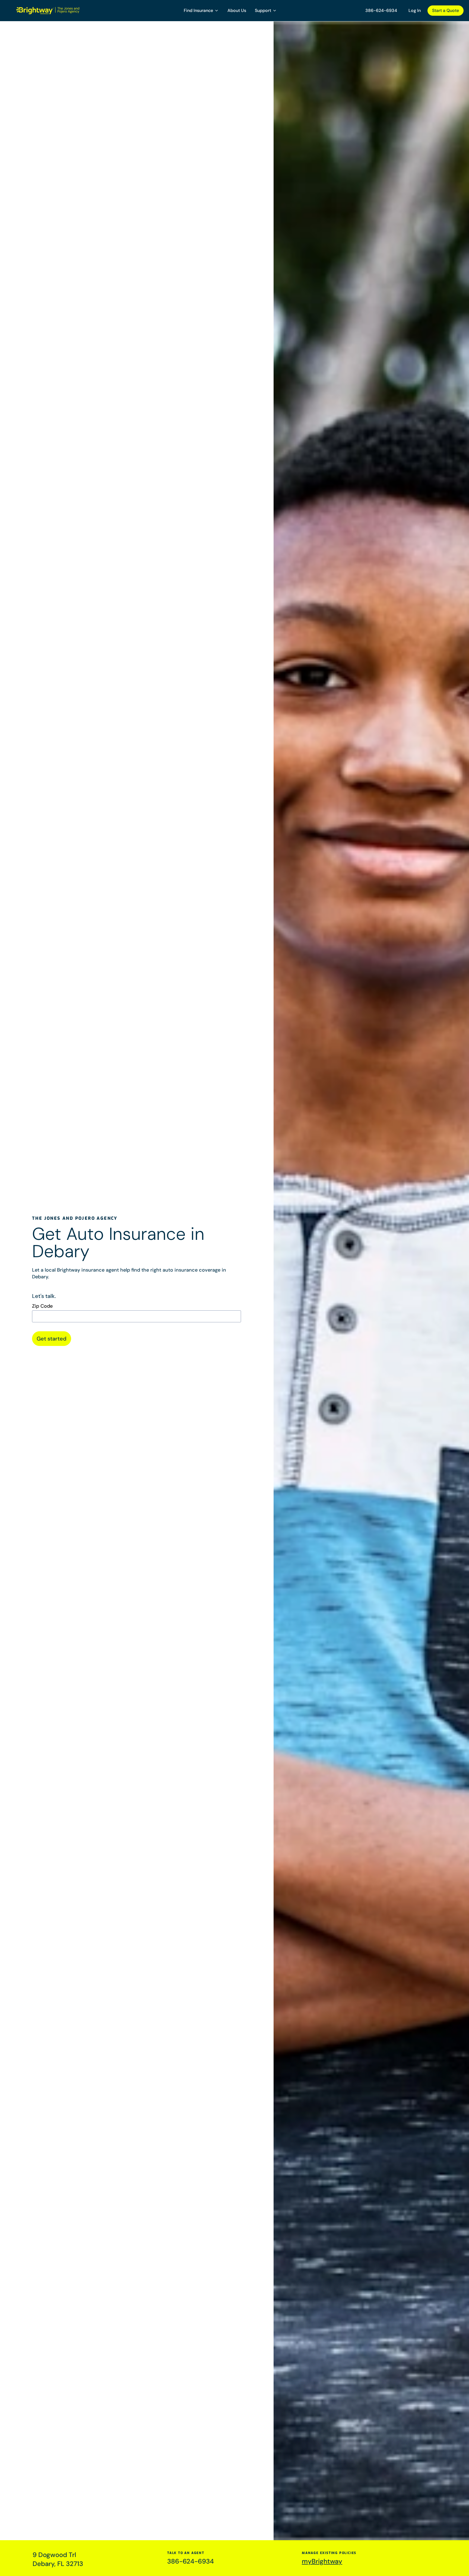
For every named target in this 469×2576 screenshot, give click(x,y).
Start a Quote (446, 10)
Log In (415, 10)
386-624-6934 (381, 10)
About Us (237, 10)
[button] (201, 11)
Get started (52, 1339)
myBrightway (322, 2561)
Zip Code (42, 1306)
